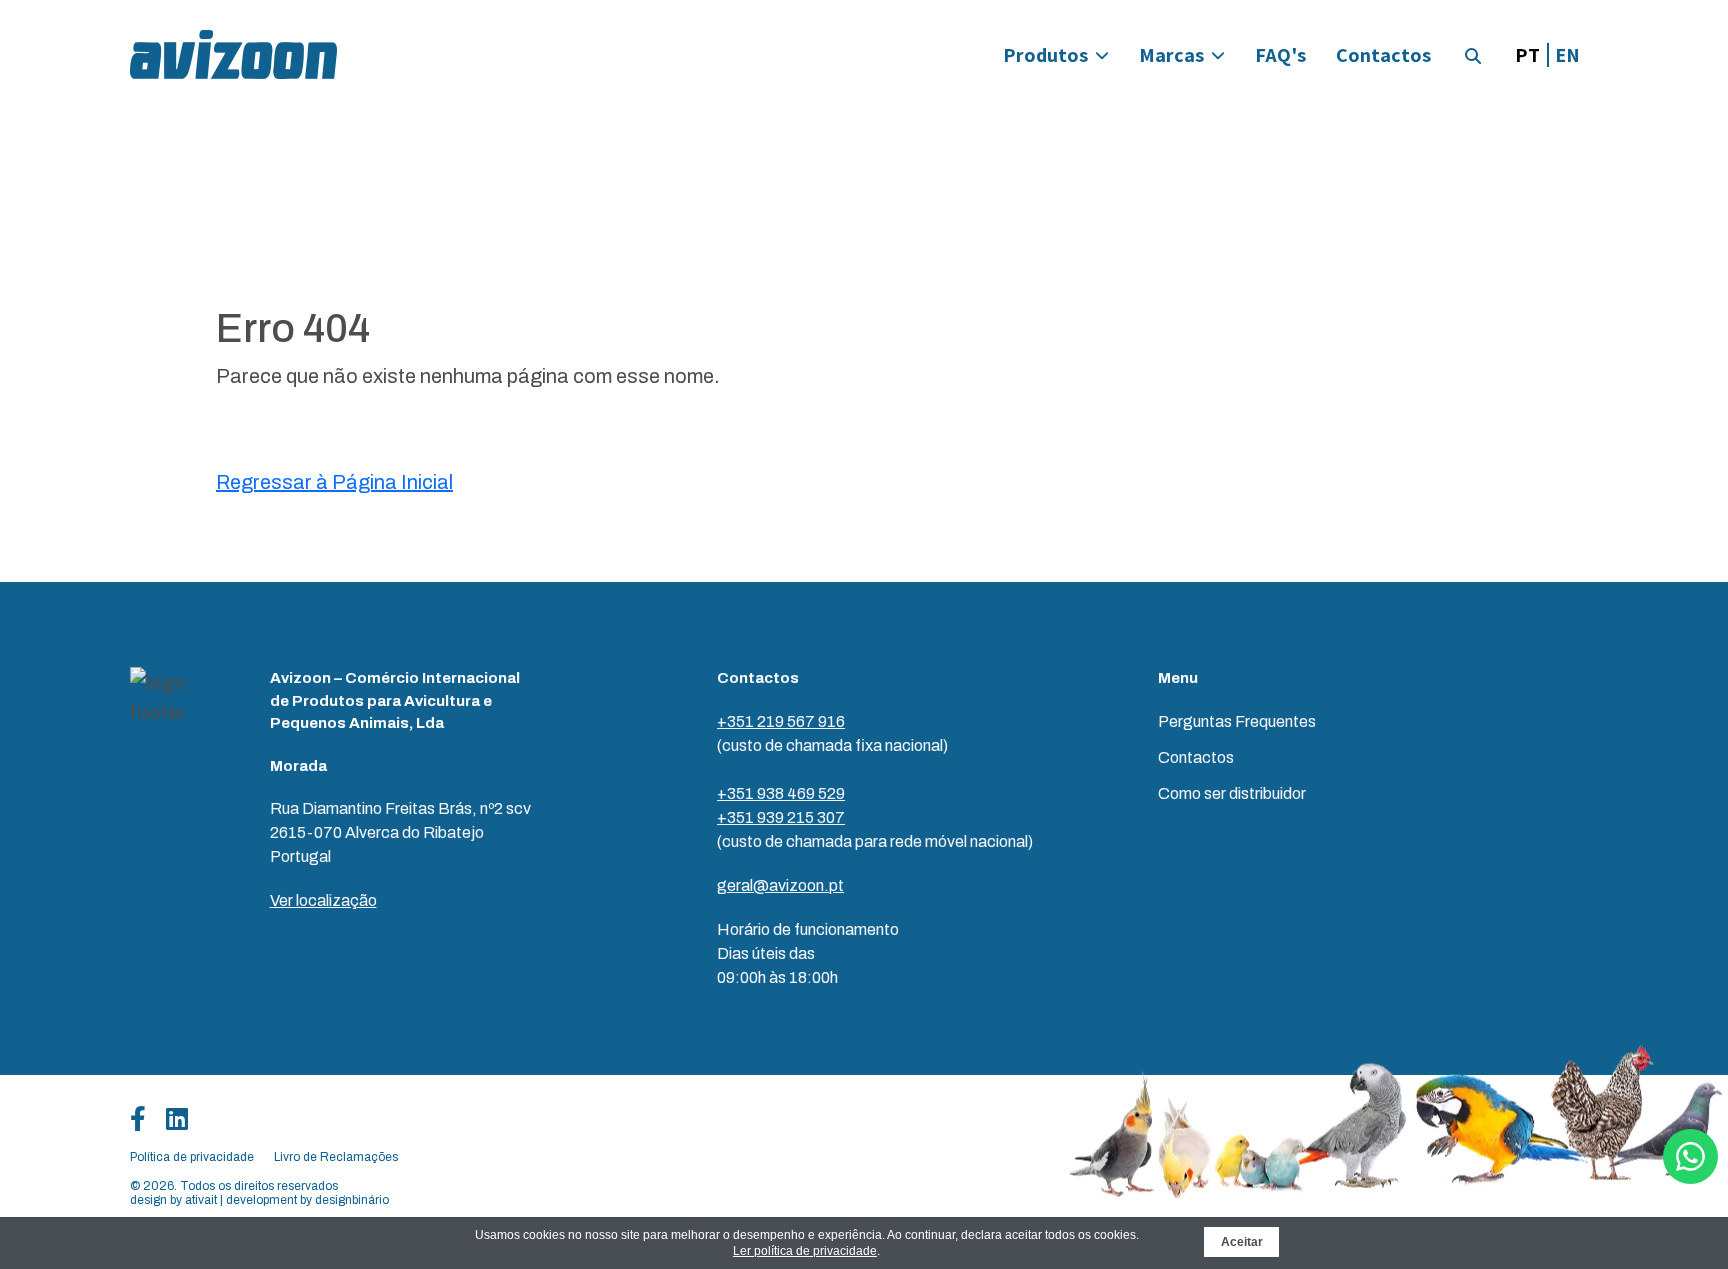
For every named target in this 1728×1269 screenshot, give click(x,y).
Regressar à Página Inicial (334, 482)
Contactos (1383, 55)
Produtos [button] (1045, 55)
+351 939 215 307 (781, 817)
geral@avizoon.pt (780, 885)
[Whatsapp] (1690, 1156)
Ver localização (323, 900)
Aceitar (1242, 1242)
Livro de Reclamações (336, 1157)
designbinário (352, 1200)
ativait (201, 1200)
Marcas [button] (1171, 55)
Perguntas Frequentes (1237, 721)
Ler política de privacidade (805, 1251)
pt (1527, 55)
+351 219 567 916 (781, 721)
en (1567, 55)
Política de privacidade (192, 1157)
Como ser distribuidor (1232, 793)
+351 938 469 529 (781, 793)
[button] (1473, 56)
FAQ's (1280, 55)
